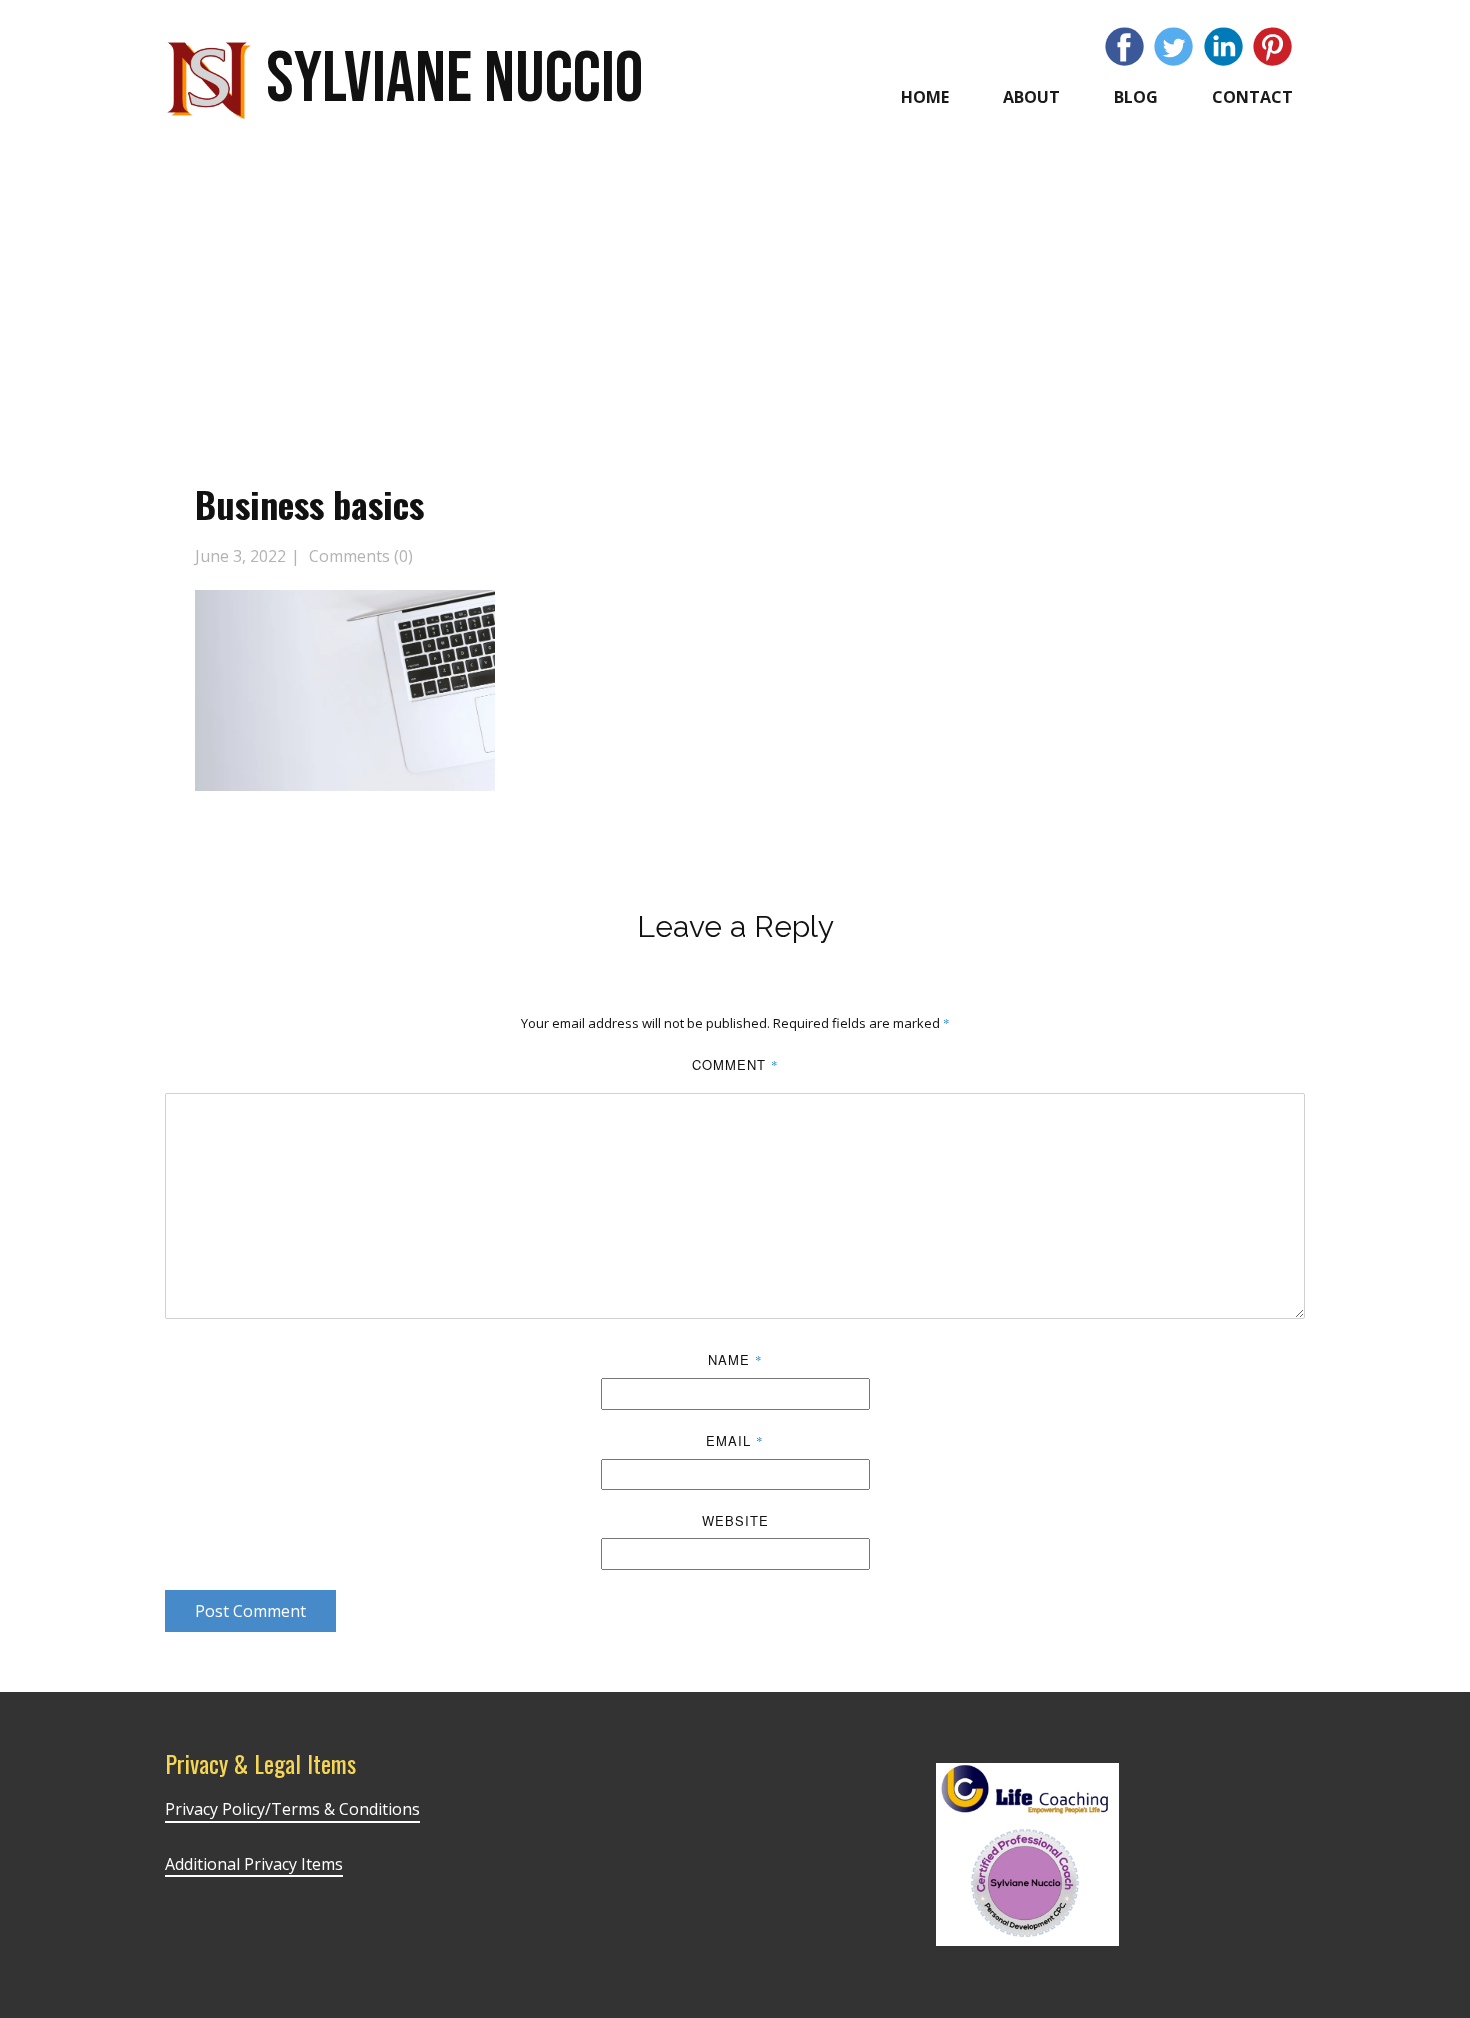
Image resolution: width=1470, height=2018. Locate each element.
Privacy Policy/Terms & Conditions (292, 1809)
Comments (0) (359, 556)
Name (735, 1359)
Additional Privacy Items (254, 1864)
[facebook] (1124, 46)
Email (735, 1440)
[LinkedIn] (1223, 46)
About (1031, 97)
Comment (735, 1064)
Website (735, 1520)
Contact (1252, 97)
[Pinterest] (1272, 46)
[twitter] (1173, 46)
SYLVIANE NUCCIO (454, 79)
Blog (1136, 97)
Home (925, 97)
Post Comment (250, 1611)
